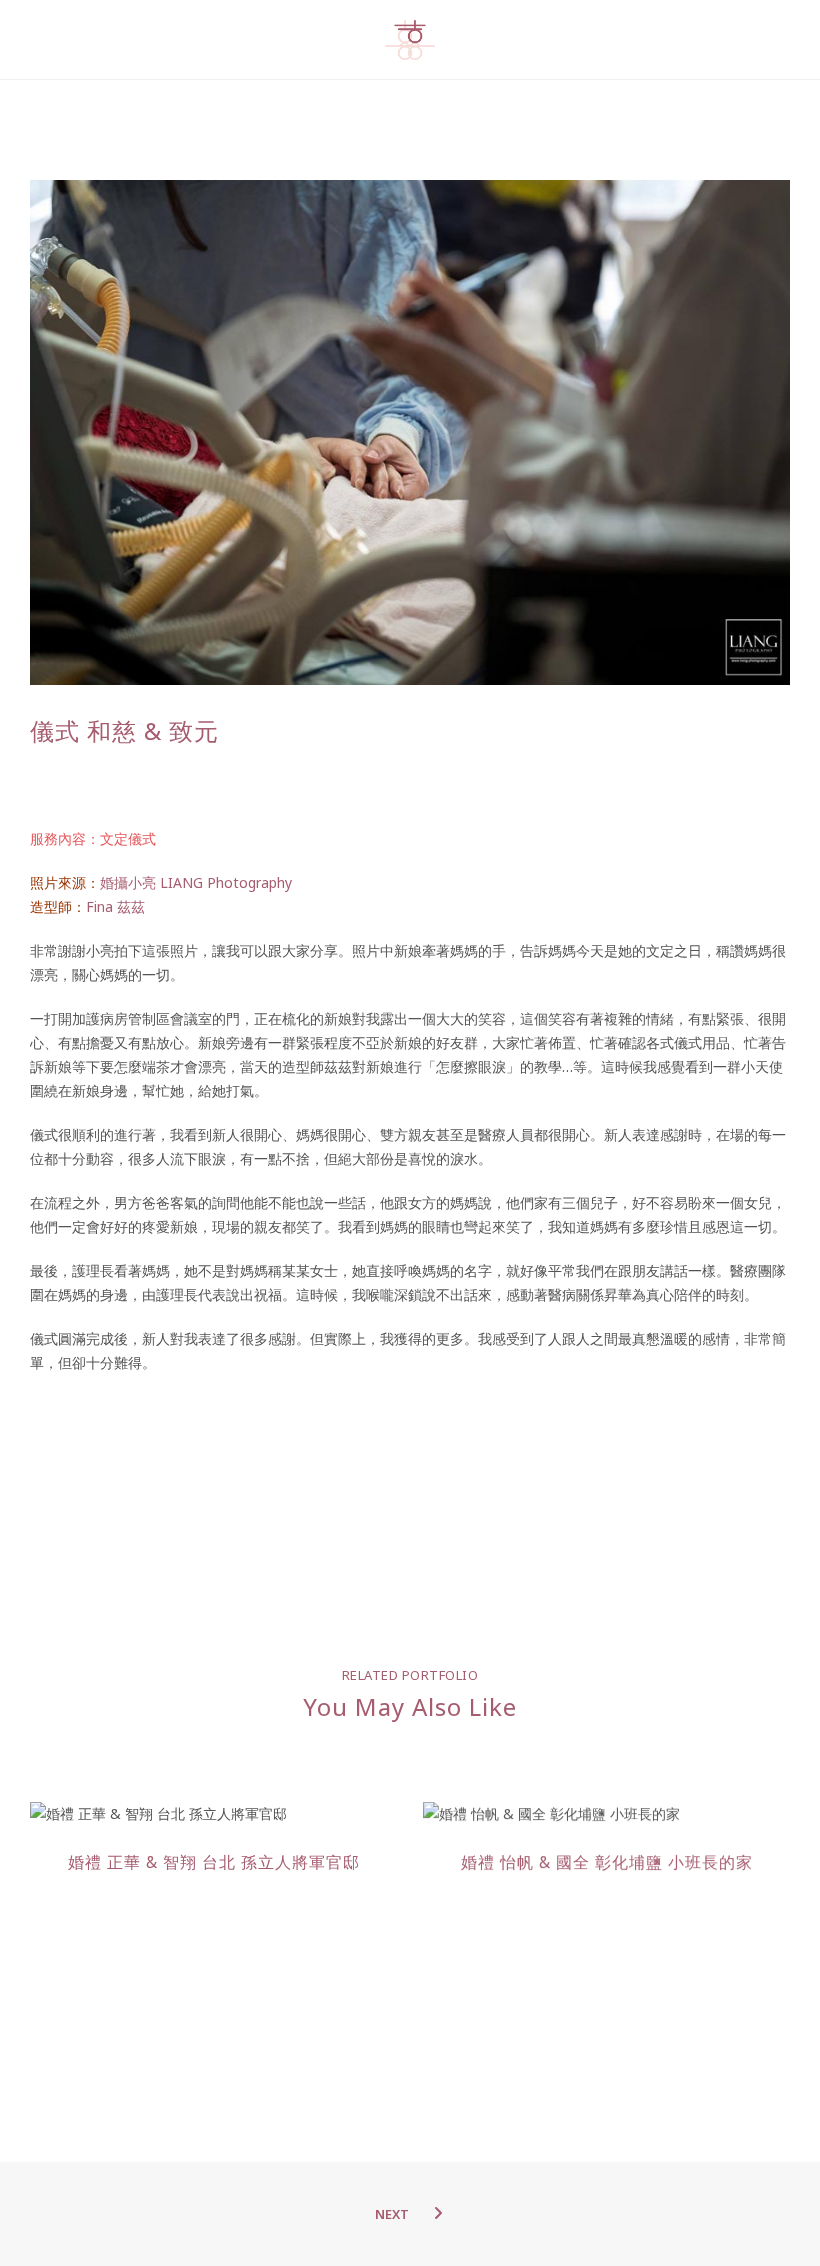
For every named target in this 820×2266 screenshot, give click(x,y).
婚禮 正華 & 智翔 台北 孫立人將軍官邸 (214, 1862)
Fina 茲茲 (115, 906)
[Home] (409, 40)
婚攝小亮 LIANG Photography (196, 882)
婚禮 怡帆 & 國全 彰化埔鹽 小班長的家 (607, 1862)
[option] (214, 1841)
